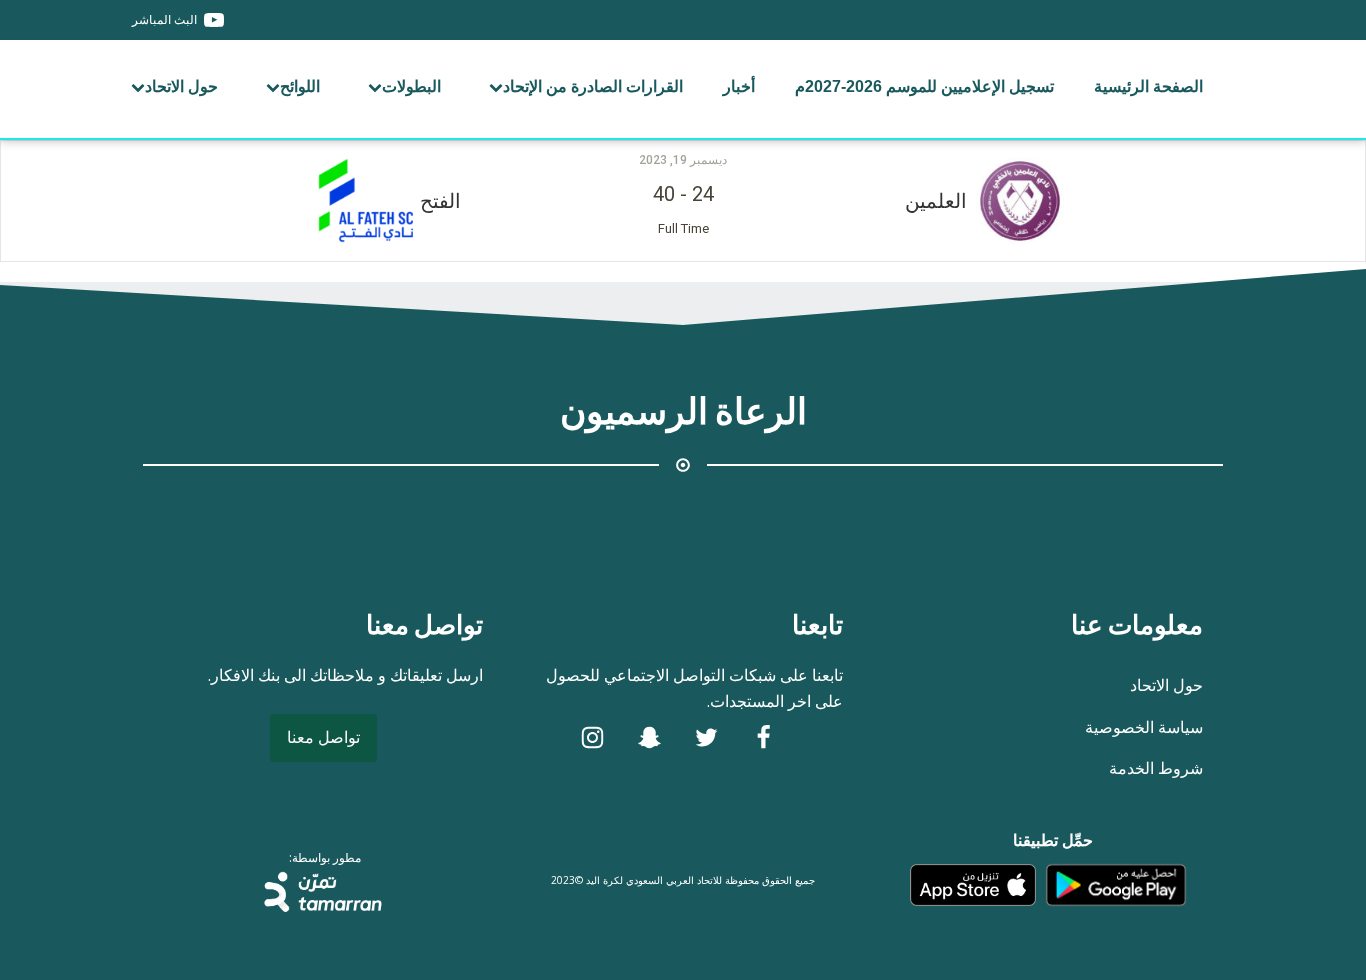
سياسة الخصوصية (1144, 727)
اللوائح (300, 86)
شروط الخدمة (1156, 768)
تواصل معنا (323, 737)
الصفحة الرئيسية (1148, 86)
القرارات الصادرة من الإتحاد (593, 86)
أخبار (739, 86)
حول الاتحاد (181, 86)
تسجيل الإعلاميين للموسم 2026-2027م (924, 86)
